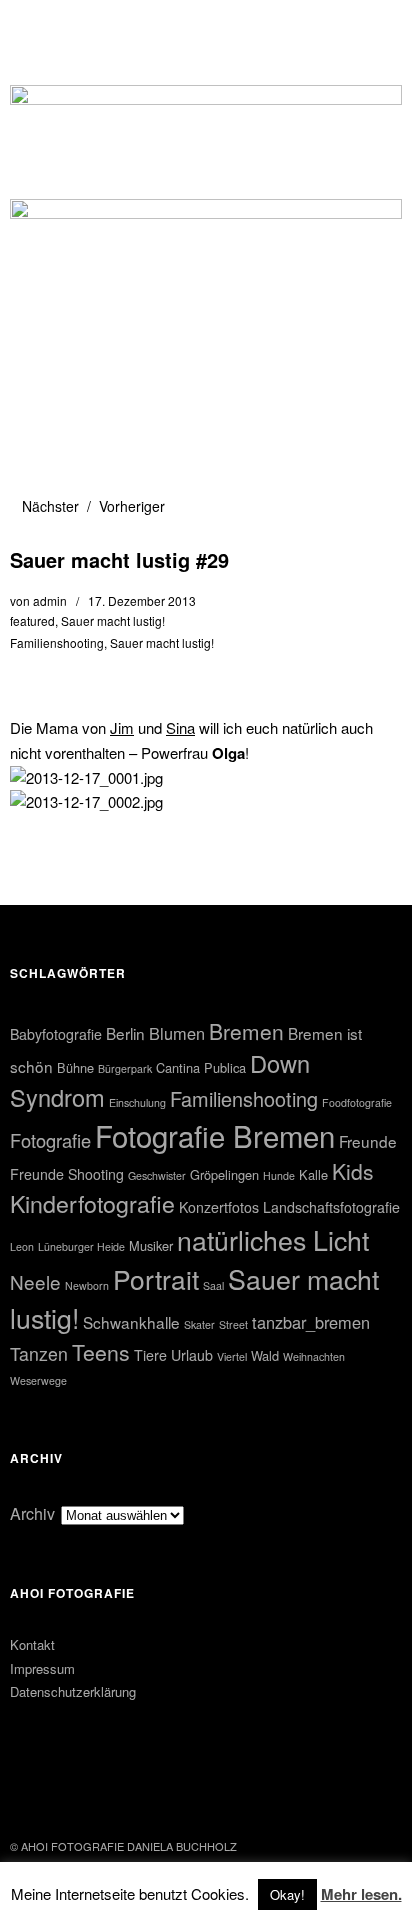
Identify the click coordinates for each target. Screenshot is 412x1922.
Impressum (42, 1668)
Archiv (32, 1513)
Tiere (150, 1355)
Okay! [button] (287, 1894)
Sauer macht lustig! (113, 620)
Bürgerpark (125, 1068)
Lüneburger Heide (81, 1246)
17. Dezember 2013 (142, 600)
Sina (180, 727)
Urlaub (192, 1355)
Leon (22, 1246)
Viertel (232, 1356)
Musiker (151, 1245)
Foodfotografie (357, 1102)
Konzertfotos (219, 1207)
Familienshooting (57, 642)
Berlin (125, 1033)
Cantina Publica (201, 1067)
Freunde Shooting (67, 1174)
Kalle (313, 1174)
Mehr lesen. (361, 1894)
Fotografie (50, 1140)
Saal (213, 1285)
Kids (353, 1171)
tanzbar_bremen (311, 1322)
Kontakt (32, 1644)
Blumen (177, 1033)
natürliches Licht (273, 1239)
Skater (199, 1324)
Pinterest (80, 1792)
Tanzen (39, 1353)
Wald (265, 1355)
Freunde (368, 1141)
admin (50, 600)
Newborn (87, 1285)
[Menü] (35, 25)
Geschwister (157, 1175)
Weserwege (38, 1380)
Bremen (246, 1031)
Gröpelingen (224, 1174)
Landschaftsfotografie (331, 1207)
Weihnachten (314, 1356)
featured (32, 620)
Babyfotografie (56, 1034)
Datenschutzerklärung (73, 1691)
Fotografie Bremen (215, 1135)
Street (233, 1324)
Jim (122, 727)
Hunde (279, 1175)
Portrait (156, 1278)
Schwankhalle (131, 1322)
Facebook (27, 1792)
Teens (101, 1352)
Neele (35, 1281)
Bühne (75, 1067)
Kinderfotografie (92, 1203)
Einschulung (137, 1102)
